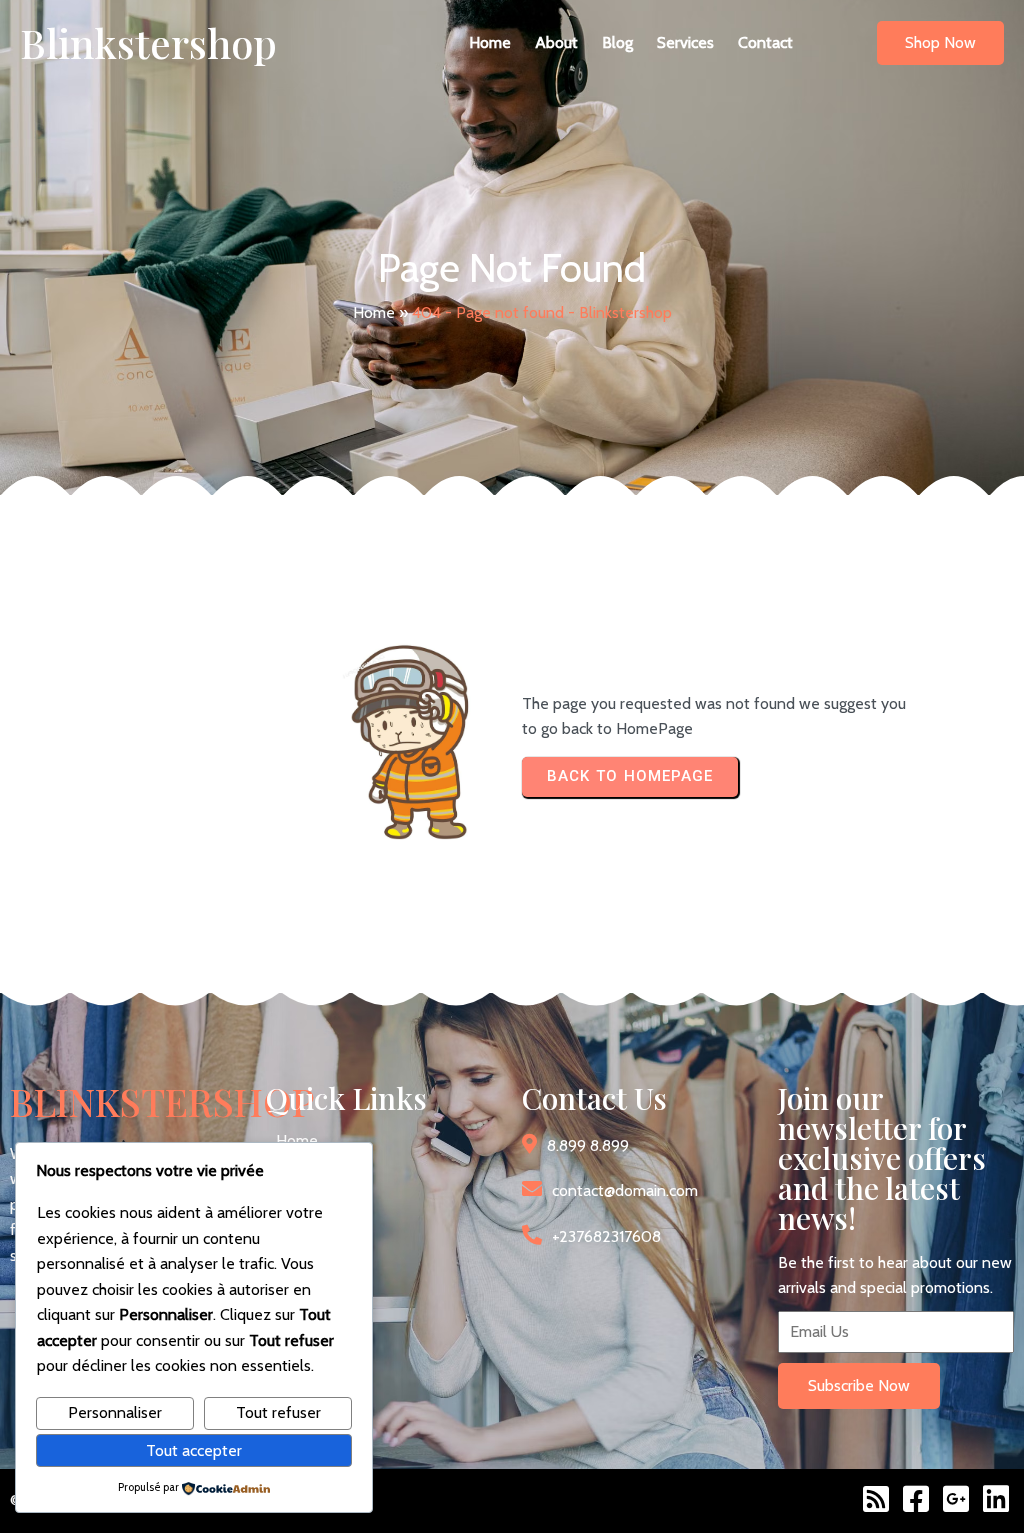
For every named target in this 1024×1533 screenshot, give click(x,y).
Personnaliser (115, 1412)
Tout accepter (194, 1450)
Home (374, 312)
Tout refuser (278, 1412)
